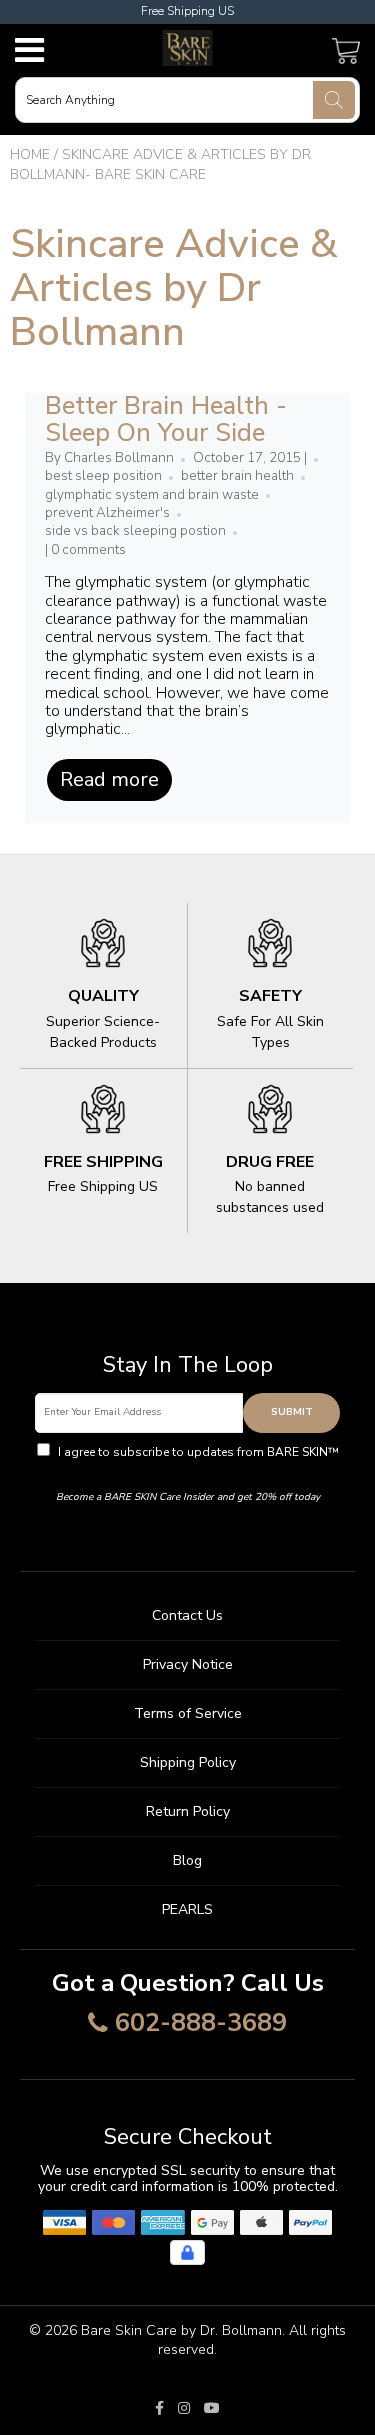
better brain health (237, 476)
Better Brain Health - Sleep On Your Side (166, 420)
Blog (187, 1860)
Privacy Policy (187, 1470)
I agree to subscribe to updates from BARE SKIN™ (197, 1461)
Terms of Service (188, 1713)
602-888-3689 (201, 2024)
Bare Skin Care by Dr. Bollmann (181, 2330)
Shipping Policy (188, 1762)
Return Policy (188, 1811)
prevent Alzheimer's (107, 513)
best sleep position (103, 476)
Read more (109, 779)
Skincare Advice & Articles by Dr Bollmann (174, 288)
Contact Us (187, 1615)
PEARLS (187, 1909)
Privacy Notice (188, 1664)
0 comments (88, 550)
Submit (292, 1412)
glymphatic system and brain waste (152, 495)
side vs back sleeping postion (135, 531)
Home (30, 154)
